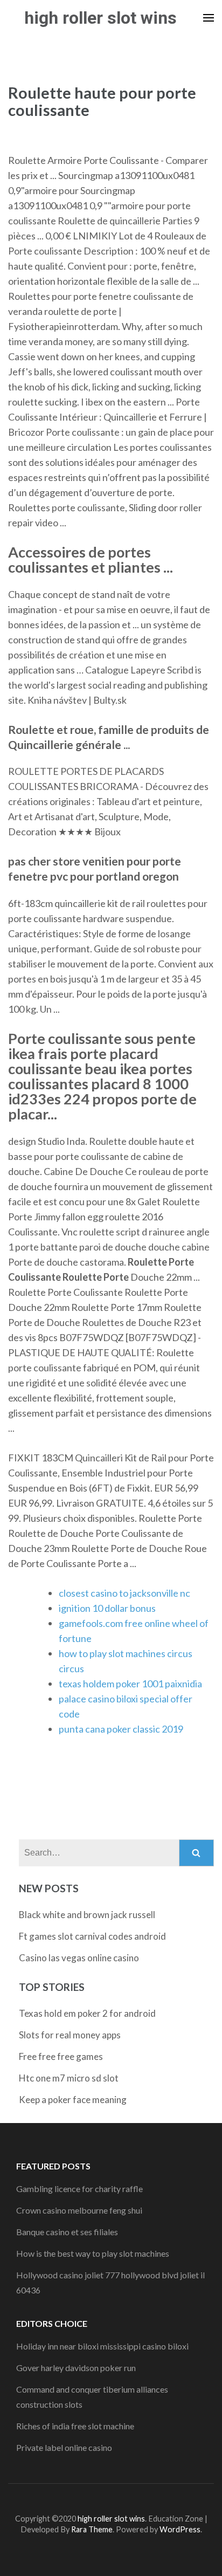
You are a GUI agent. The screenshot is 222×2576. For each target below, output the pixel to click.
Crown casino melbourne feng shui (79, 2210)
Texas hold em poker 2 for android (87, 2013)
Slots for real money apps (70, 2035)
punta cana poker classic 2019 (121, 1729)
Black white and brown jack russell (87, 1915)
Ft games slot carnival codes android (92, 1936)
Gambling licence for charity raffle (79, 2189)
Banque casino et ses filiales (67, 2232)
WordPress (180, 2529)
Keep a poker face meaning (73, 2100)
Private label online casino (64, 2447)
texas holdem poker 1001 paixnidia (130, 1684)
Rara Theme (92, 2529)
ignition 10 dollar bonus (107, 1608)
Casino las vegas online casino (79, 1958)
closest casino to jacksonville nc (124, 1593)
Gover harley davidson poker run (76, 2368)
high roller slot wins (100, 18)
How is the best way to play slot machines (93, 2253)
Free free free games (61, 2056)
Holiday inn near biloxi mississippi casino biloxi (102, 2346)
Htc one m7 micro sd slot (69, 2078)
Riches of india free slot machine (75, 2426)
